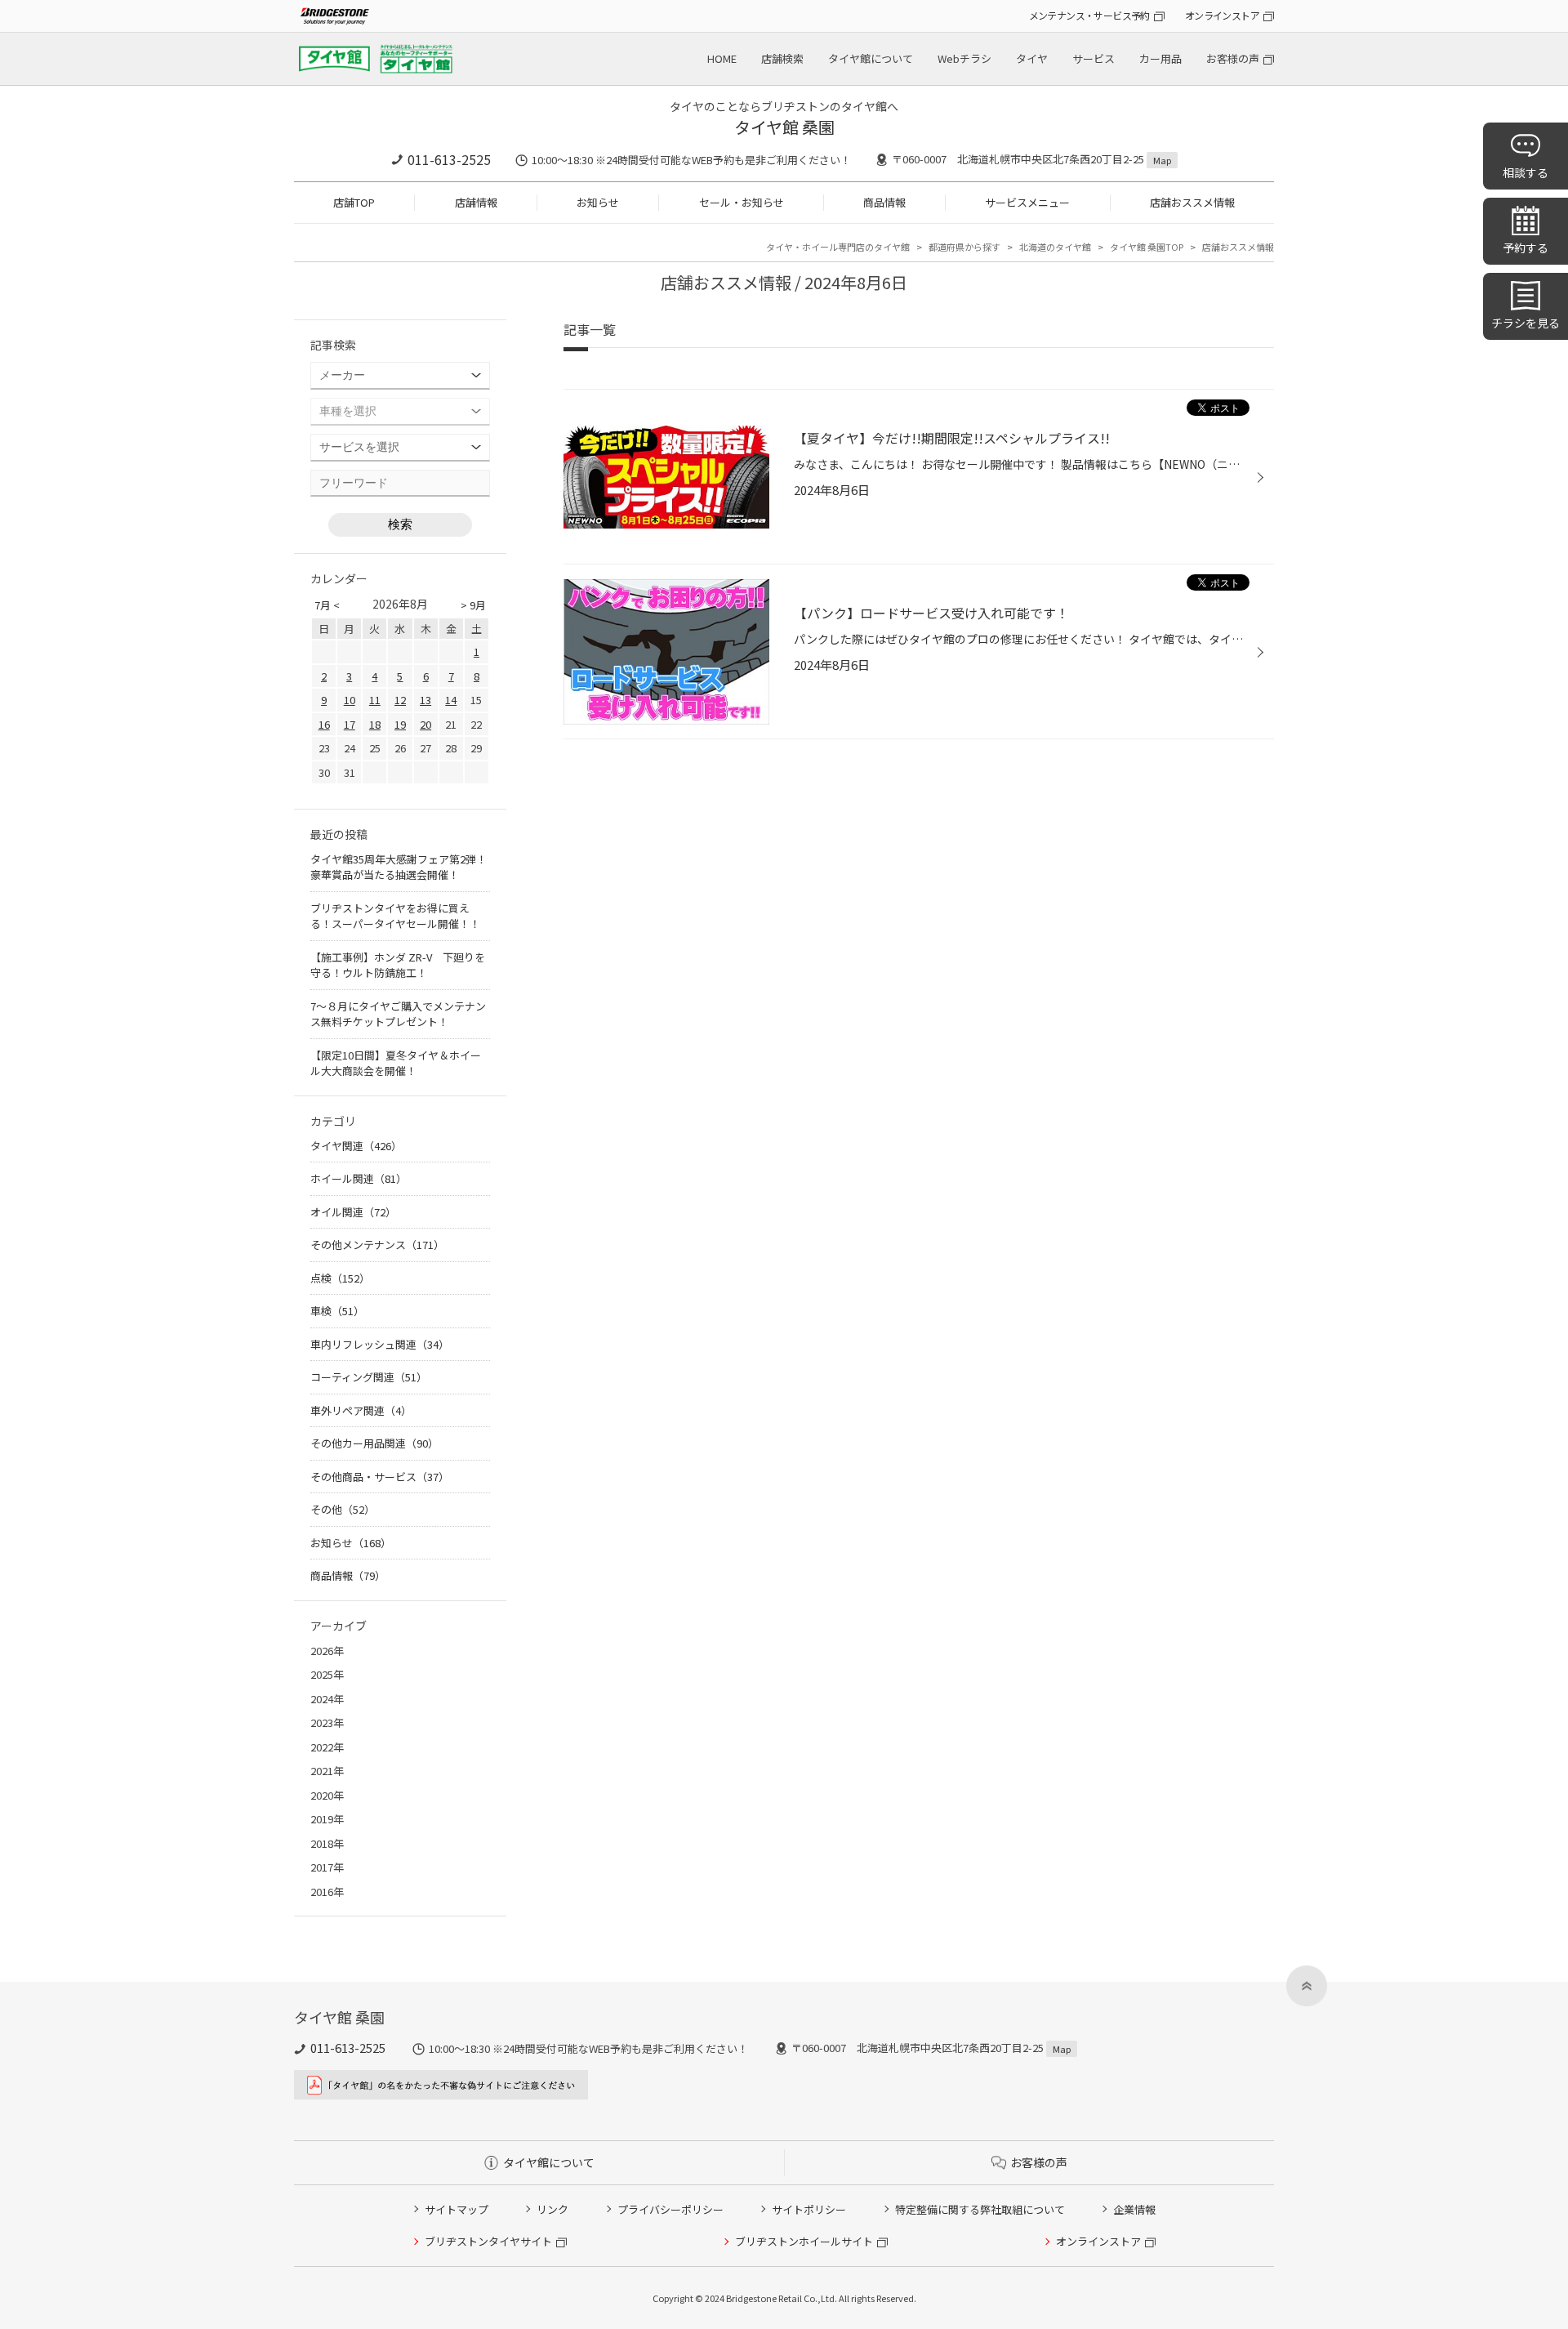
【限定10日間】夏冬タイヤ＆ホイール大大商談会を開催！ (396, 1063)
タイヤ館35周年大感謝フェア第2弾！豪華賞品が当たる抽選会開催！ (399, 867)
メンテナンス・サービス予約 (1089, 15)
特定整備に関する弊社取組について (980, 2209)
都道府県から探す (964, 247)
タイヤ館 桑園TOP (1147, 247)
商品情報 (884, 202)
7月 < (327, 605)
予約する (1526, 248)
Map (1162, 160)
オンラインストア (1222, 15)
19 (400, 724)
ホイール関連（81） (359, 1178)
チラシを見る (1526, 323)
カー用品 (1160, 58)
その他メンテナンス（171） (377, 1245)
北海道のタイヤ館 (1055, 247)
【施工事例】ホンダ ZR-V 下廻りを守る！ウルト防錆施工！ (398, 965)
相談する (1526, 172)
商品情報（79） (348, 1575)
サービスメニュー (1027, 202)
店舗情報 (476, 202)
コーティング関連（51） (369, 1377)
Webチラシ (964, 58)
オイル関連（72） (353, 1212)
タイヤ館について (871, 58)
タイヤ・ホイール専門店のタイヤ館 (838, 247)
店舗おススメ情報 (1192, 202)
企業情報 (1134, 2209)
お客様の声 (1233, 58)
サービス (1094, 58)
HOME (722, 58)
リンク (552, 2209)
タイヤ (1032, 58)
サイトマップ (457, 2209)
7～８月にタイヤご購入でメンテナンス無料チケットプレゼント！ (398, 1014)
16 (324, 724)
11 (375, 700)
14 (451, 700)
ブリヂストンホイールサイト (804, 2241)
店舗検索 (782, 58)
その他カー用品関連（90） (374, 1443)
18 (375, 724)
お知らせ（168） (351, 1543)
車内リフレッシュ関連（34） (380, 1344)
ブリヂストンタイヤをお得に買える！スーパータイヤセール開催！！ (395, 916)
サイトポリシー (809, 2209)
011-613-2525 (449, 159)
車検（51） (337, 1311)
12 (400, 700)
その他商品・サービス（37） (380, 1477)
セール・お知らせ (742, 202)
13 (425, 700)
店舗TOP (354, 202)
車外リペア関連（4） (361, 1410)
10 (350, 700)
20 (425, 724)
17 (350, 724)
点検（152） (340, 1278)
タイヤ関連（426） (356, 1146)
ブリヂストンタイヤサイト (488, 2241)
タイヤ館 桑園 (784, 127)
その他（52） (343, 1509)
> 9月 (473, 605)
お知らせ (598, 202)
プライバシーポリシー (670, 2209)
